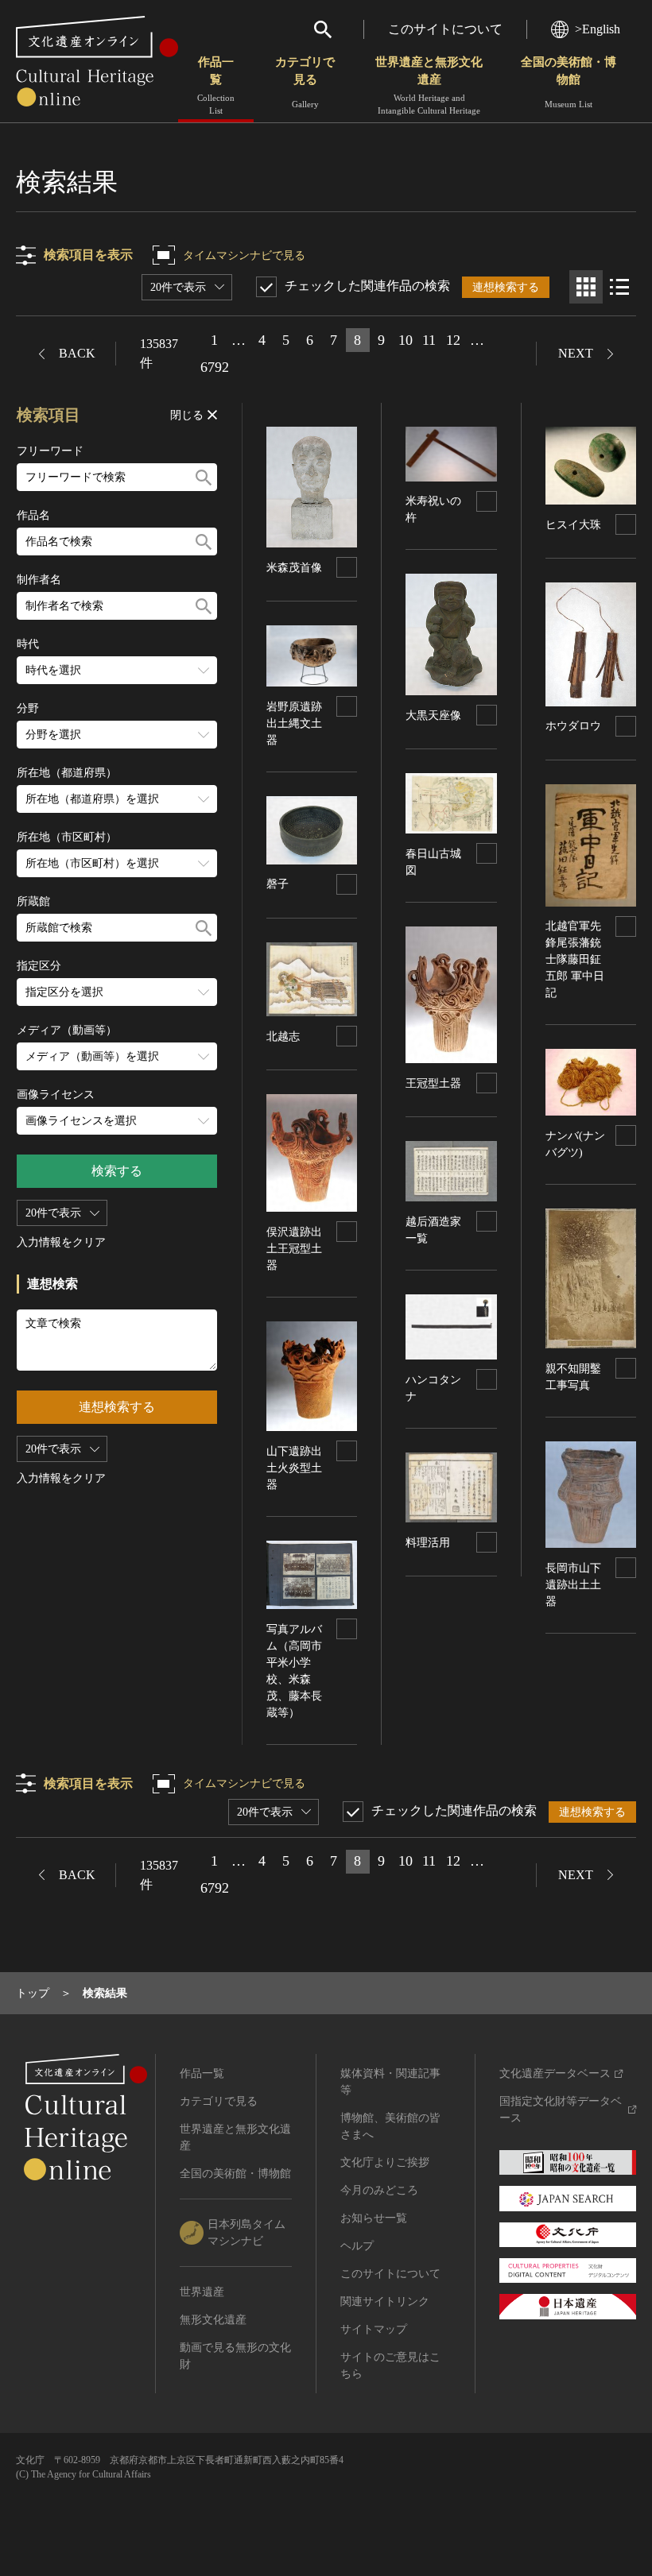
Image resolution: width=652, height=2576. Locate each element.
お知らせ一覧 (374, 2218)
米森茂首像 (294, 568)
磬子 (277, 884)
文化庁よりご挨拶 (385, 2162)
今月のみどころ (379, 2190)
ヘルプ (357, 2246)
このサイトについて (445, 29)
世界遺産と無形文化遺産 (429, 85)
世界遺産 (202, 2292)
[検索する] (204, 477)
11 (429, 340)
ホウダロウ (573, 726)
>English (598, 29)
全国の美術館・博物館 (569, 82)
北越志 (283, 1037)
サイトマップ (374, 2329)
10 (406, 340)
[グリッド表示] (586, 287)
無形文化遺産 (213, 2320)
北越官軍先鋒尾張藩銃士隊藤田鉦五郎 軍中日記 (575, 959)
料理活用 (428, 1543)
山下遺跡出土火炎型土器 (294, 1468)
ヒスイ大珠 (573, 525)
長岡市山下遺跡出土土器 (573, 1585)
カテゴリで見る (305, 82)
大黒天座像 (433, 716)
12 (453, 340)
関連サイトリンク (385, 2301)
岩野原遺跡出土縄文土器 (294, 723)
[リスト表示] (619, 287)
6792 (215, 367)
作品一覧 (216, 85)
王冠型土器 (433, 1083)
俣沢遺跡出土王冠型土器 (294, 1249)
